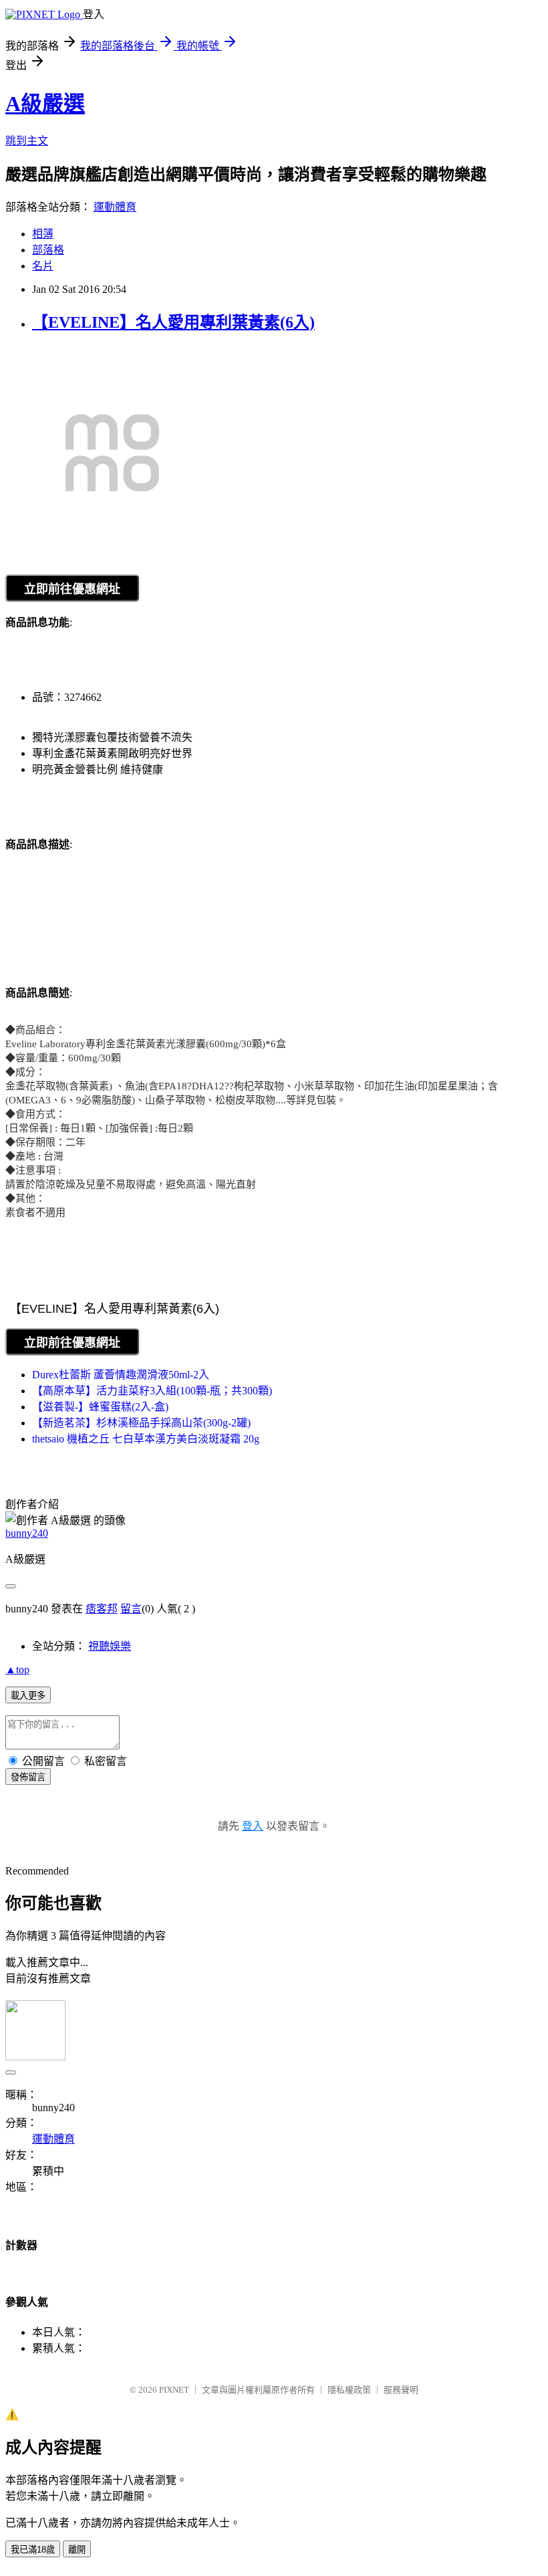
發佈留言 (28, 1777)
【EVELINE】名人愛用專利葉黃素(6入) (173, 322)
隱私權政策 (349, 2390)
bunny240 (27, 1533)
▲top (17, 1670)
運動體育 (115, 207)
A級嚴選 (45, 104)
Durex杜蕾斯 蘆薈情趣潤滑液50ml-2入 (121, 1375)
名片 (43, 266)
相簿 (43, 234)
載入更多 (28, 1696)
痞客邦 (102, 1609)
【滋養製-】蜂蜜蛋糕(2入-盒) (100, 1407)
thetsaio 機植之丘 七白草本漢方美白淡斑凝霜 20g (146, 1439)
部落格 (48, 250)
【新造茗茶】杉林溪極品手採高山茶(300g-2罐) (141, 1423)
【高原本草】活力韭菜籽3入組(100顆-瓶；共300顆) (152, 1391)
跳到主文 (27, 141)
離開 (77, 2550)
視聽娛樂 (110, 1646)
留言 (131, 1609)
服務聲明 (401, 2390)
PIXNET (174, 2390)
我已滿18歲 (33, 2550)
